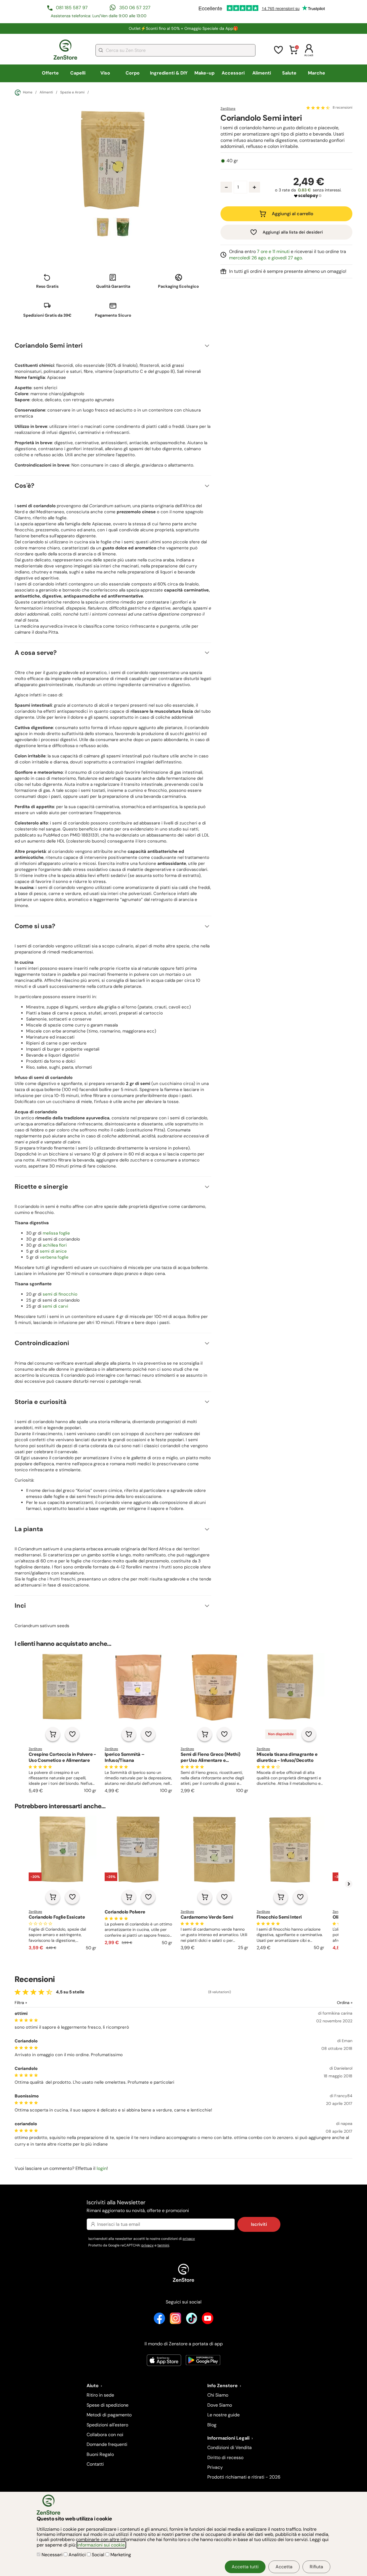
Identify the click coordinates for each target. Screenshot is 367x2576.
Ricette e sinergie (41, 1187)
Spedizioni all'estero (107, 2425)
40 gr (232, 161)
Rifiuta (316, 2567)
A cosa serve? (36, 653)
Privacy (215, 2467)
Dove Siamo (220, 2405)
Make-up (204, 73)
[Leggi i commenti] (318, 108)
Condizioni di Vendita (230, 2447)
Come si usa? (35, 926)
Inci (20, 1606)
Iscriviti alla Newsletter (138, 2206)
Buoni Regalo (100, 2454)
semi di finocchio (60, 1294)
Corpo (133, 73)
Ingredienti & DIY (169, 73)
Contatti (95, 2464)
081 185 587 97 (72, 8)
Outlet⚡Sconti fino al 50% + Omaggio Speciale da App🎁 (183, 28)
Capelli (78, 73)
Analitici (77, 2555)
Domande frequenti (107, 2444)
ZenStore (228, 109)
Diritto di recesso (225, 2458)
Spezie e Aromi (72, 93)
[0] (294, 53)
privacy (189, 2239)
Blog (212, 2425)
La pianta (29, 1529)
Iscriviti (259, 2224)
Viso (105, 73)
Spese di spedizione (108, 2405)
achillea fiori (55, 1245)
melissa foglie (56, 1233)
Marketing (120, 2555)
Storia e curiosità (41, 1402)
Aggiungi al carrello (293, 214)
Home (28, 92)
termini (163, 2245)
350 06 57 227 (135, 8)
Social (98, 2555)
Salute (289, 73)
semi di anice (53, 1251)
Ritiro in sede (100, 2395)
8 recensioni (342, 108)
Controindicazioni (42, 1343)
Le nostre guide (223, 2415)
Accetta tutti (245, 2567)
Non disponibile (281, 1734)
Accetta (284, 2567)
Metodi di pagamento (109, 2415)
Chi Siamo (218, 2395)
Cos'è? (25, 486)
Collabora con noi (105, 2435)
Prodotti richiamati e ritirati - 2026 (244, 2477)
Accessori (233, 73)
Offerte (50, 73)
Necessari (52, 2555)
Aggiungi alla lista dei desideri (293, 232)
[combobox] (175, 50)
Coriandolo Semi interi (49, 345)
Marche (317, 73)
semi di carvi (55, 1306)
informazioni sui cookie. (101, 2545)
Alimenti (262, 73)
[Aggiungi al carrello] (53, 1734)
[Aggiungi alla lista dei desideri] (72, 1734)
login (102, 2168)
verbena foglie (54, 1257)
